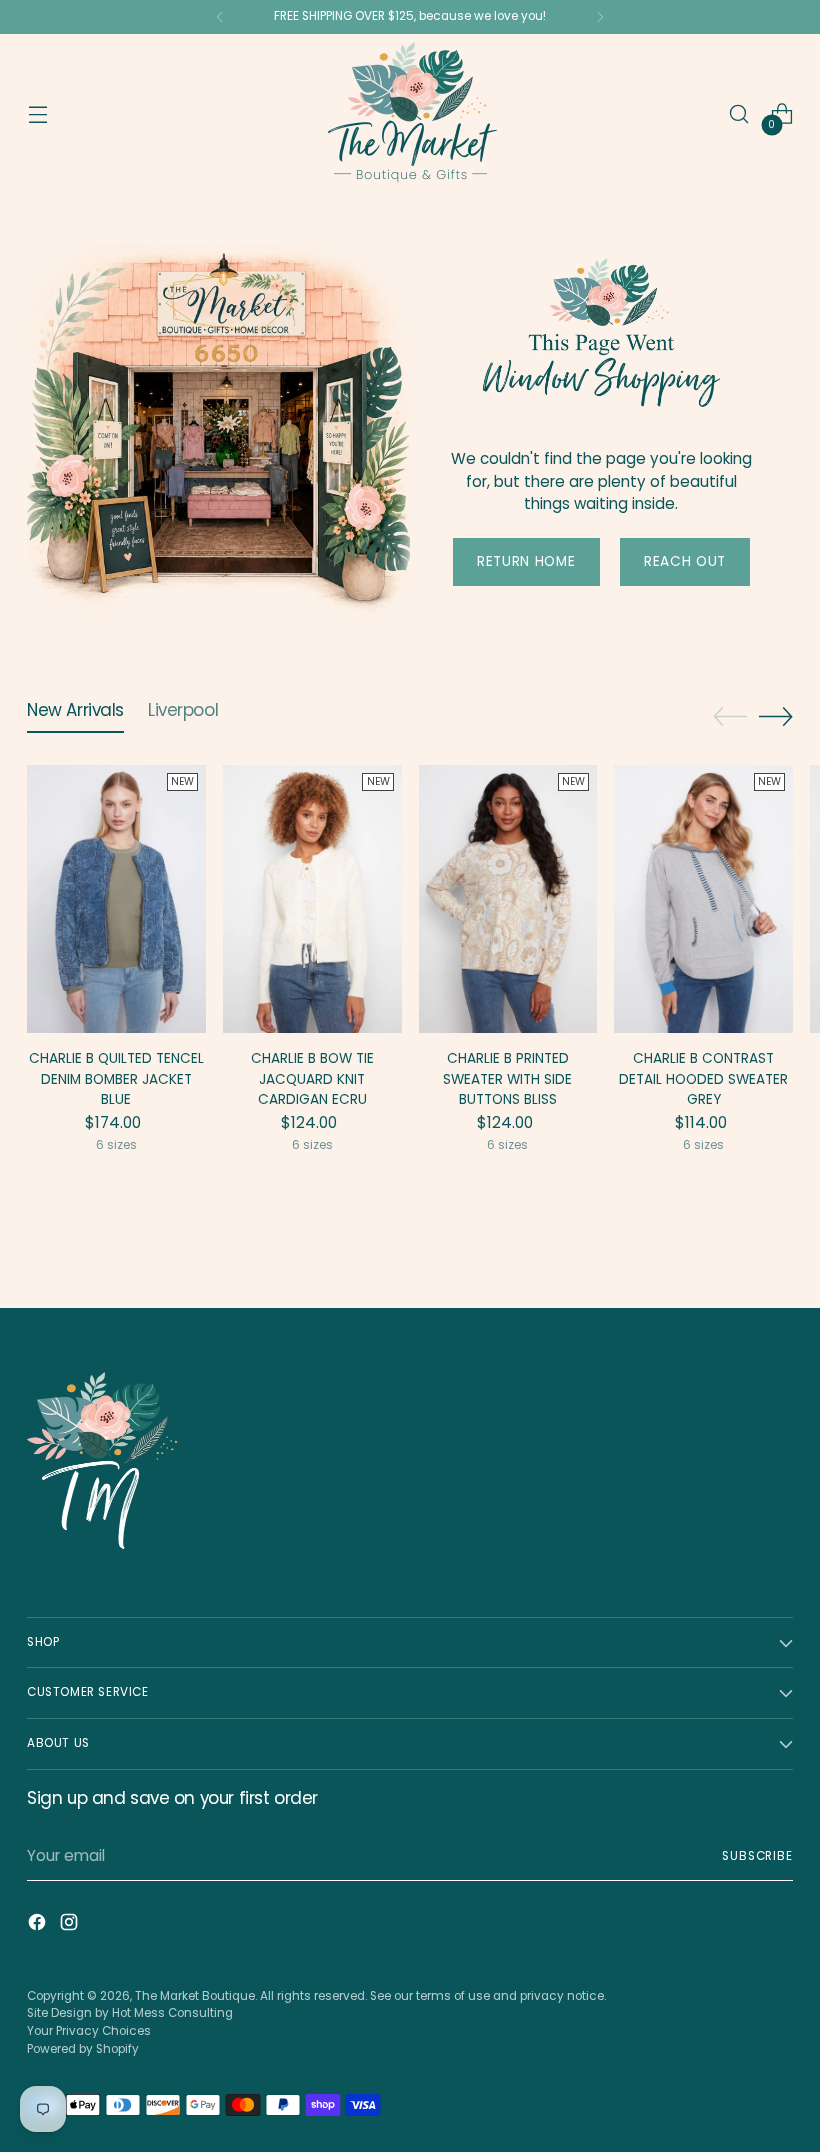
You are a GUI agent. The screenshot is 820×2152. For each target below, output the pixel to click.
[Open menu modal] (37, 114)
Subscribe (757, 1856)
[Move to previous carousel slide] (730, 717)
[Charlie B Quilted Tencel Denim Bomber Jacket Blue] (116, 899)
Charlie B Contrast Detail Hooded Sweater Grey (703, 1079)
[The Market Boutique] (410, 114)
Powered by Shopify (83, 2049)
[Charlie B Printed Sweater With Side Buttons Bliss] (508, 899)
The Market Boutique (195, 1996)
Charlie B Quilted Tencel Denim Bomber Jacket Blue (116, 1079)
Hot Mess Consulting (172, 2013)
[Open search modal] (739, 114)
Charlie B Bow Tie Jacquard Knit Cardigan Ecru (312, 1079)
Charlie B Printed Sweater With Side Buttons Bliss (507, 1079)
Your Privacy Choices (89, 2031)
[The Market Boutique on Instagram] (71, 1925)
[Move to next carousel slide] (776, 716)
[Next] (600, 17)
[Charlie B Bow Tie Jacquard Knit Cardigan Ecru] (312, 899)
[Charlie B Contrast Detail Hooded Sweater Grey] (703, 899)
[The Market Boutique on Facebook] (39, 1925)
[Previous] (220, 17)
